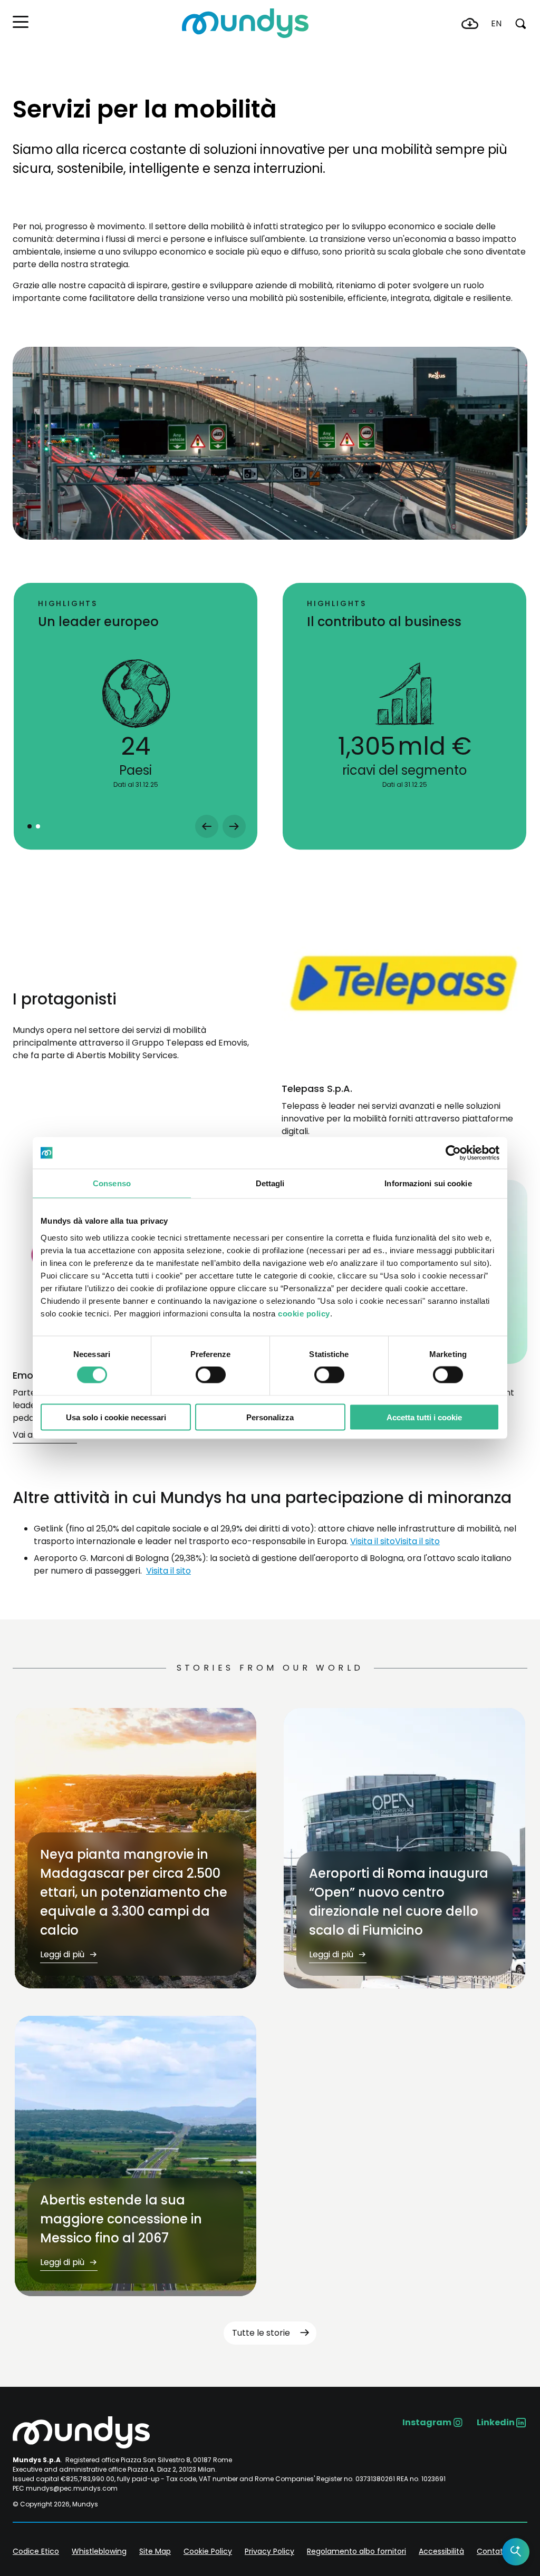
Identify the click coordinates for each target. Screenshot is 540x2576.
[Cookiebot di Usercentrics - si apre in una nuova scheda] (453, 1153)
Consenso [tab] (112, 1183)
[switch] (211, 1375)
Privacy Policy (269, 2551)
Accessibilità (441, 2551)
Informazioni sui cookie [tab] (428, 1183)
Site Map (155, 2551)
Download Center (470, 24)
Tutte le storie (261, 2333)
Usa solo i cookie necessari (116, 1417)
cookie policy (304, 1313)
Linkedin (496, 2422)
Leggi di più (63, 1954)
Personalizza (270, 1417)
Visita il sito (168, 1571)
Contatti (492, 2551)
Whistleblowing (99, 2551)
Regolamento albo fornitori (356, 2551)
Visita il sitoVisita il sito (395, 1541)
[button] (21, 22)
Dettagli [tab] (270, 1183)
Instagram (427, 2422)
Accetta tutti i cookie (424, 1417)
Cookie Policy (208, 2551)
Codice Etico (36, 2551)
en (496, 23)
